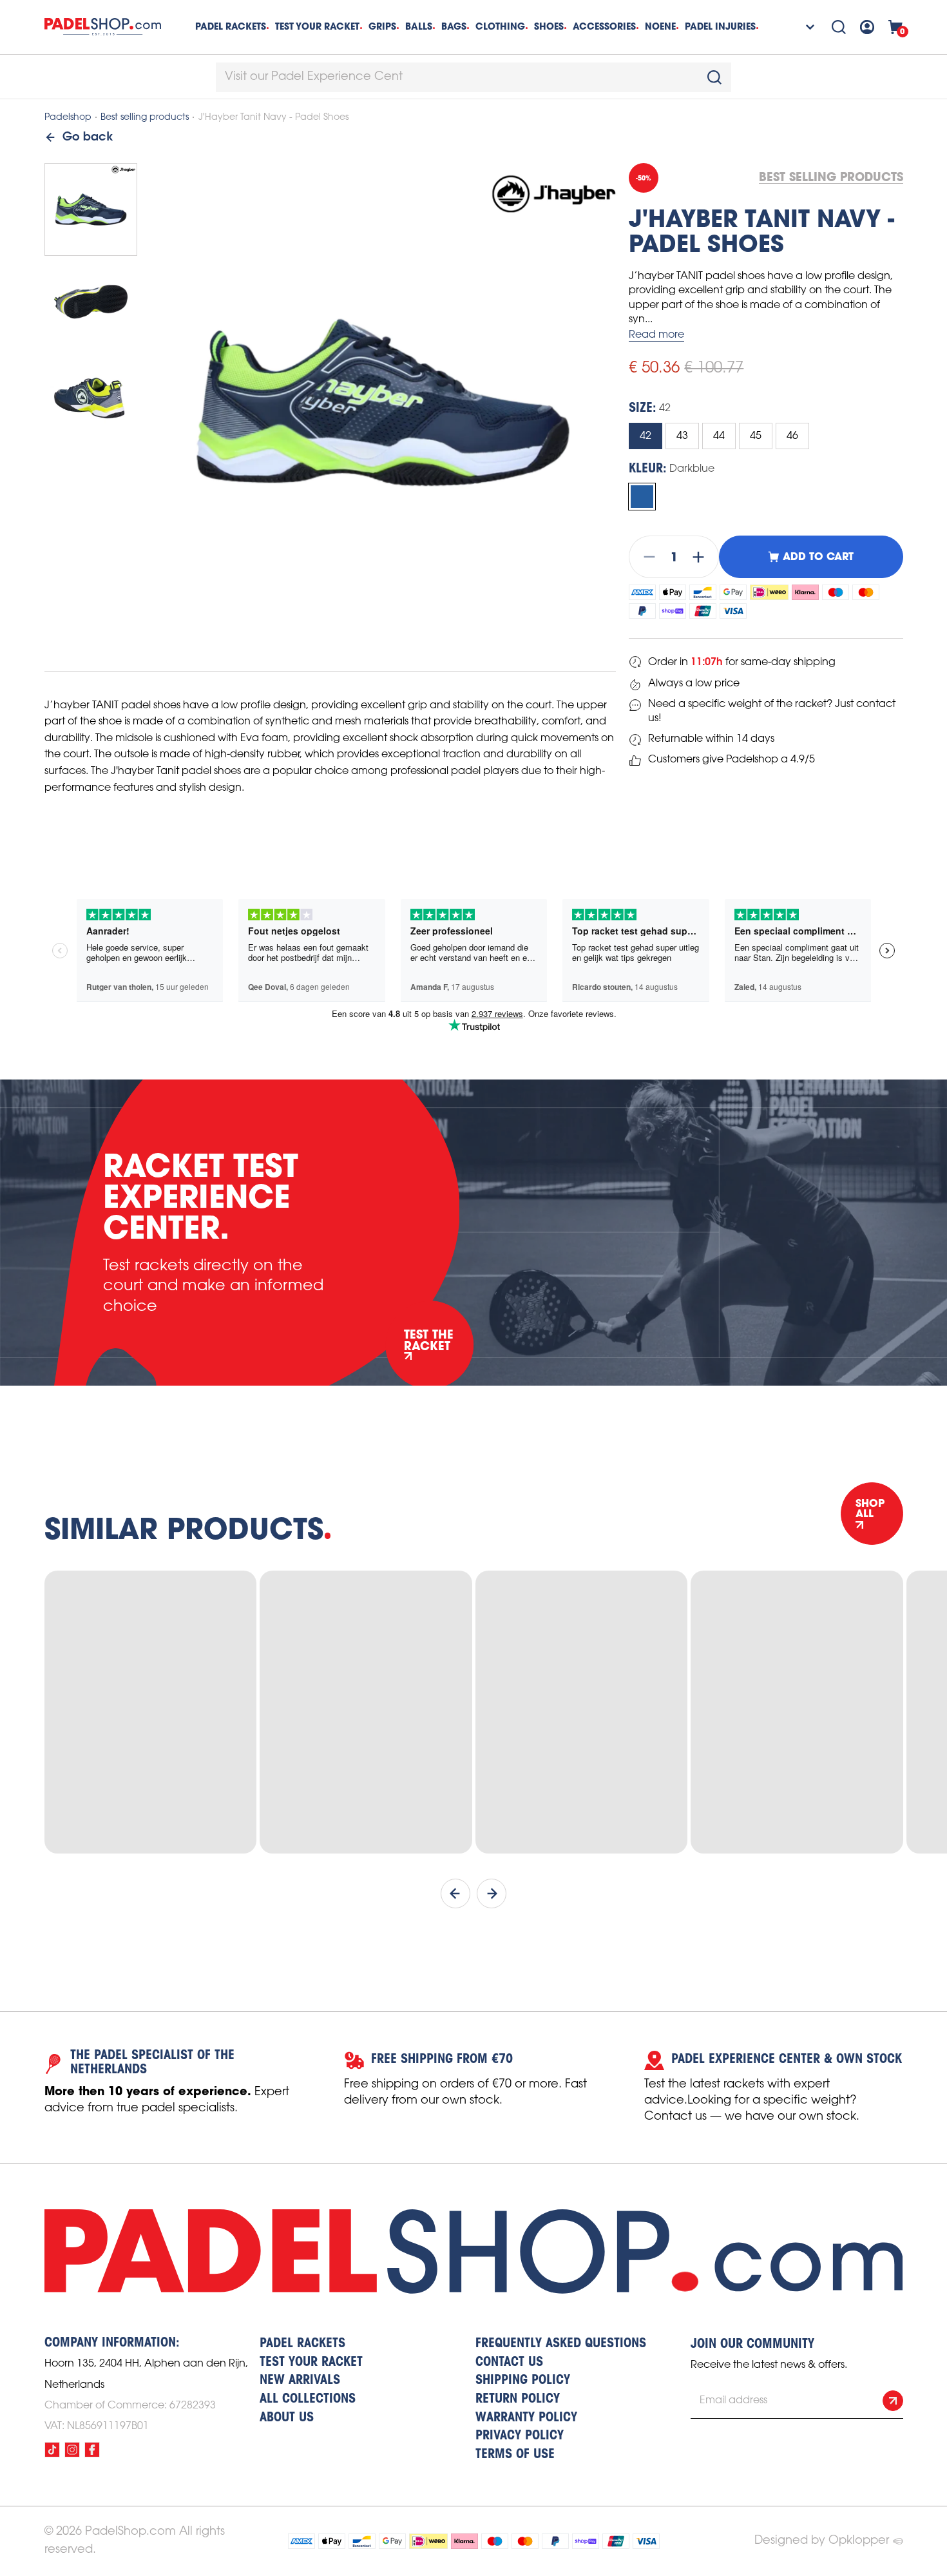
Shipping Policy (523, 2381)
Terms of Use (515, 2455)
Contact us (509, 2363)
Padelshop (68, 118)
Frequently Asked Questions (561, 2344)
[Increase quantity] (702, 557)
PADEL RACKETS (302, 2344)
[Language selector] (802, 27)
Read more (656, 335)
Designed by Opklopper (822, 2541)
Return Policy (518, 2399)
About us (287, 2418)
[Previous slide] (455, 1893)
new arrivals (300, 2381)
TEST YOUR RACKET (317, 26)
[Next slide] (492, 1893)
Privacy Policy (520, 2436)
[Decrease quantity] (646, 557)
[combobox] (473, 77)
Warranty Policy (526, 2418)
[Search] (839, 27)
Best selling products (145, 118)
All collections (308, 2399)
